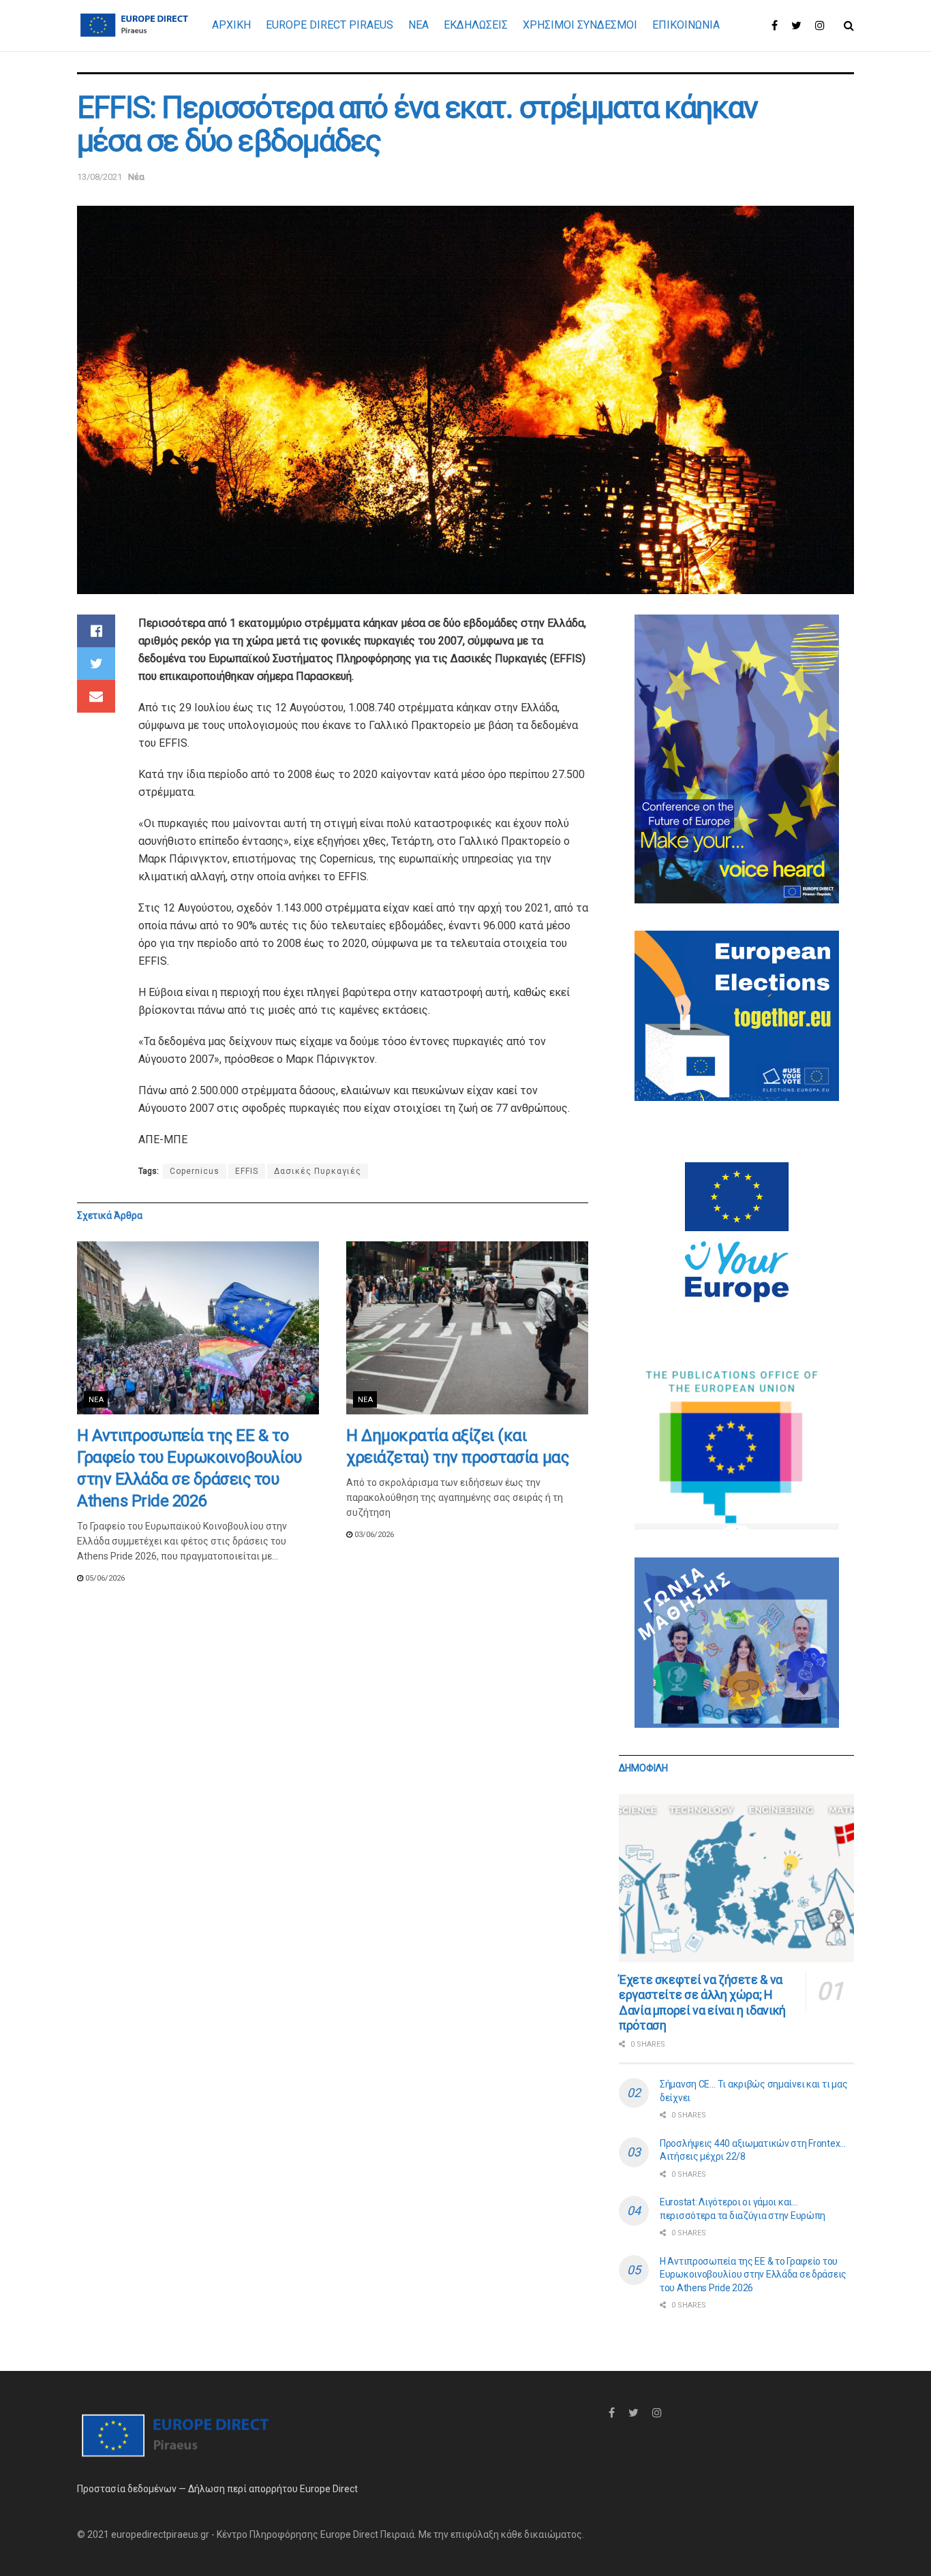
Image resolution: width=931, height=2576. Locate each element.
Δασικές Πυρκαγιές (318, 1171)
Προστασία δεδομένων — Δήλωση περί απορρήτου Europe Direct (217, 2489)
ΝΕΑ (418, 25)
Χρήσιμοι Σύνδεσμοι (580, 25)
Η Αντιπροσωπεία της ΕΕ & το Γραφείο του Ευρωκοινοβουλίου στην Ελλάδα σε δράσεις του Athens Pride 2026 (753, 2275)
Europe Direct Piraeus (330, 25)
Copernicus (195, 1171)
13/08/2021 (100, 177)
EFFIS (247, 1171)
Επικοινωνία (686, 25)
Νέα (136, 177)
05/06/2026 (104, 1578)
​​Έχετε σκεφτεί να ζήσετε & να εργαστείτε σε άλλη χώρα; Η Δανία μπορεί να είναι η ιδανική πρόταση (702, 2003)
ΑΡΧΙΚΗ (231, 25)
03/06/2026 (373, 1535)
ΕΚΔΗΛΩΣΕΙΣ (476, 25)
